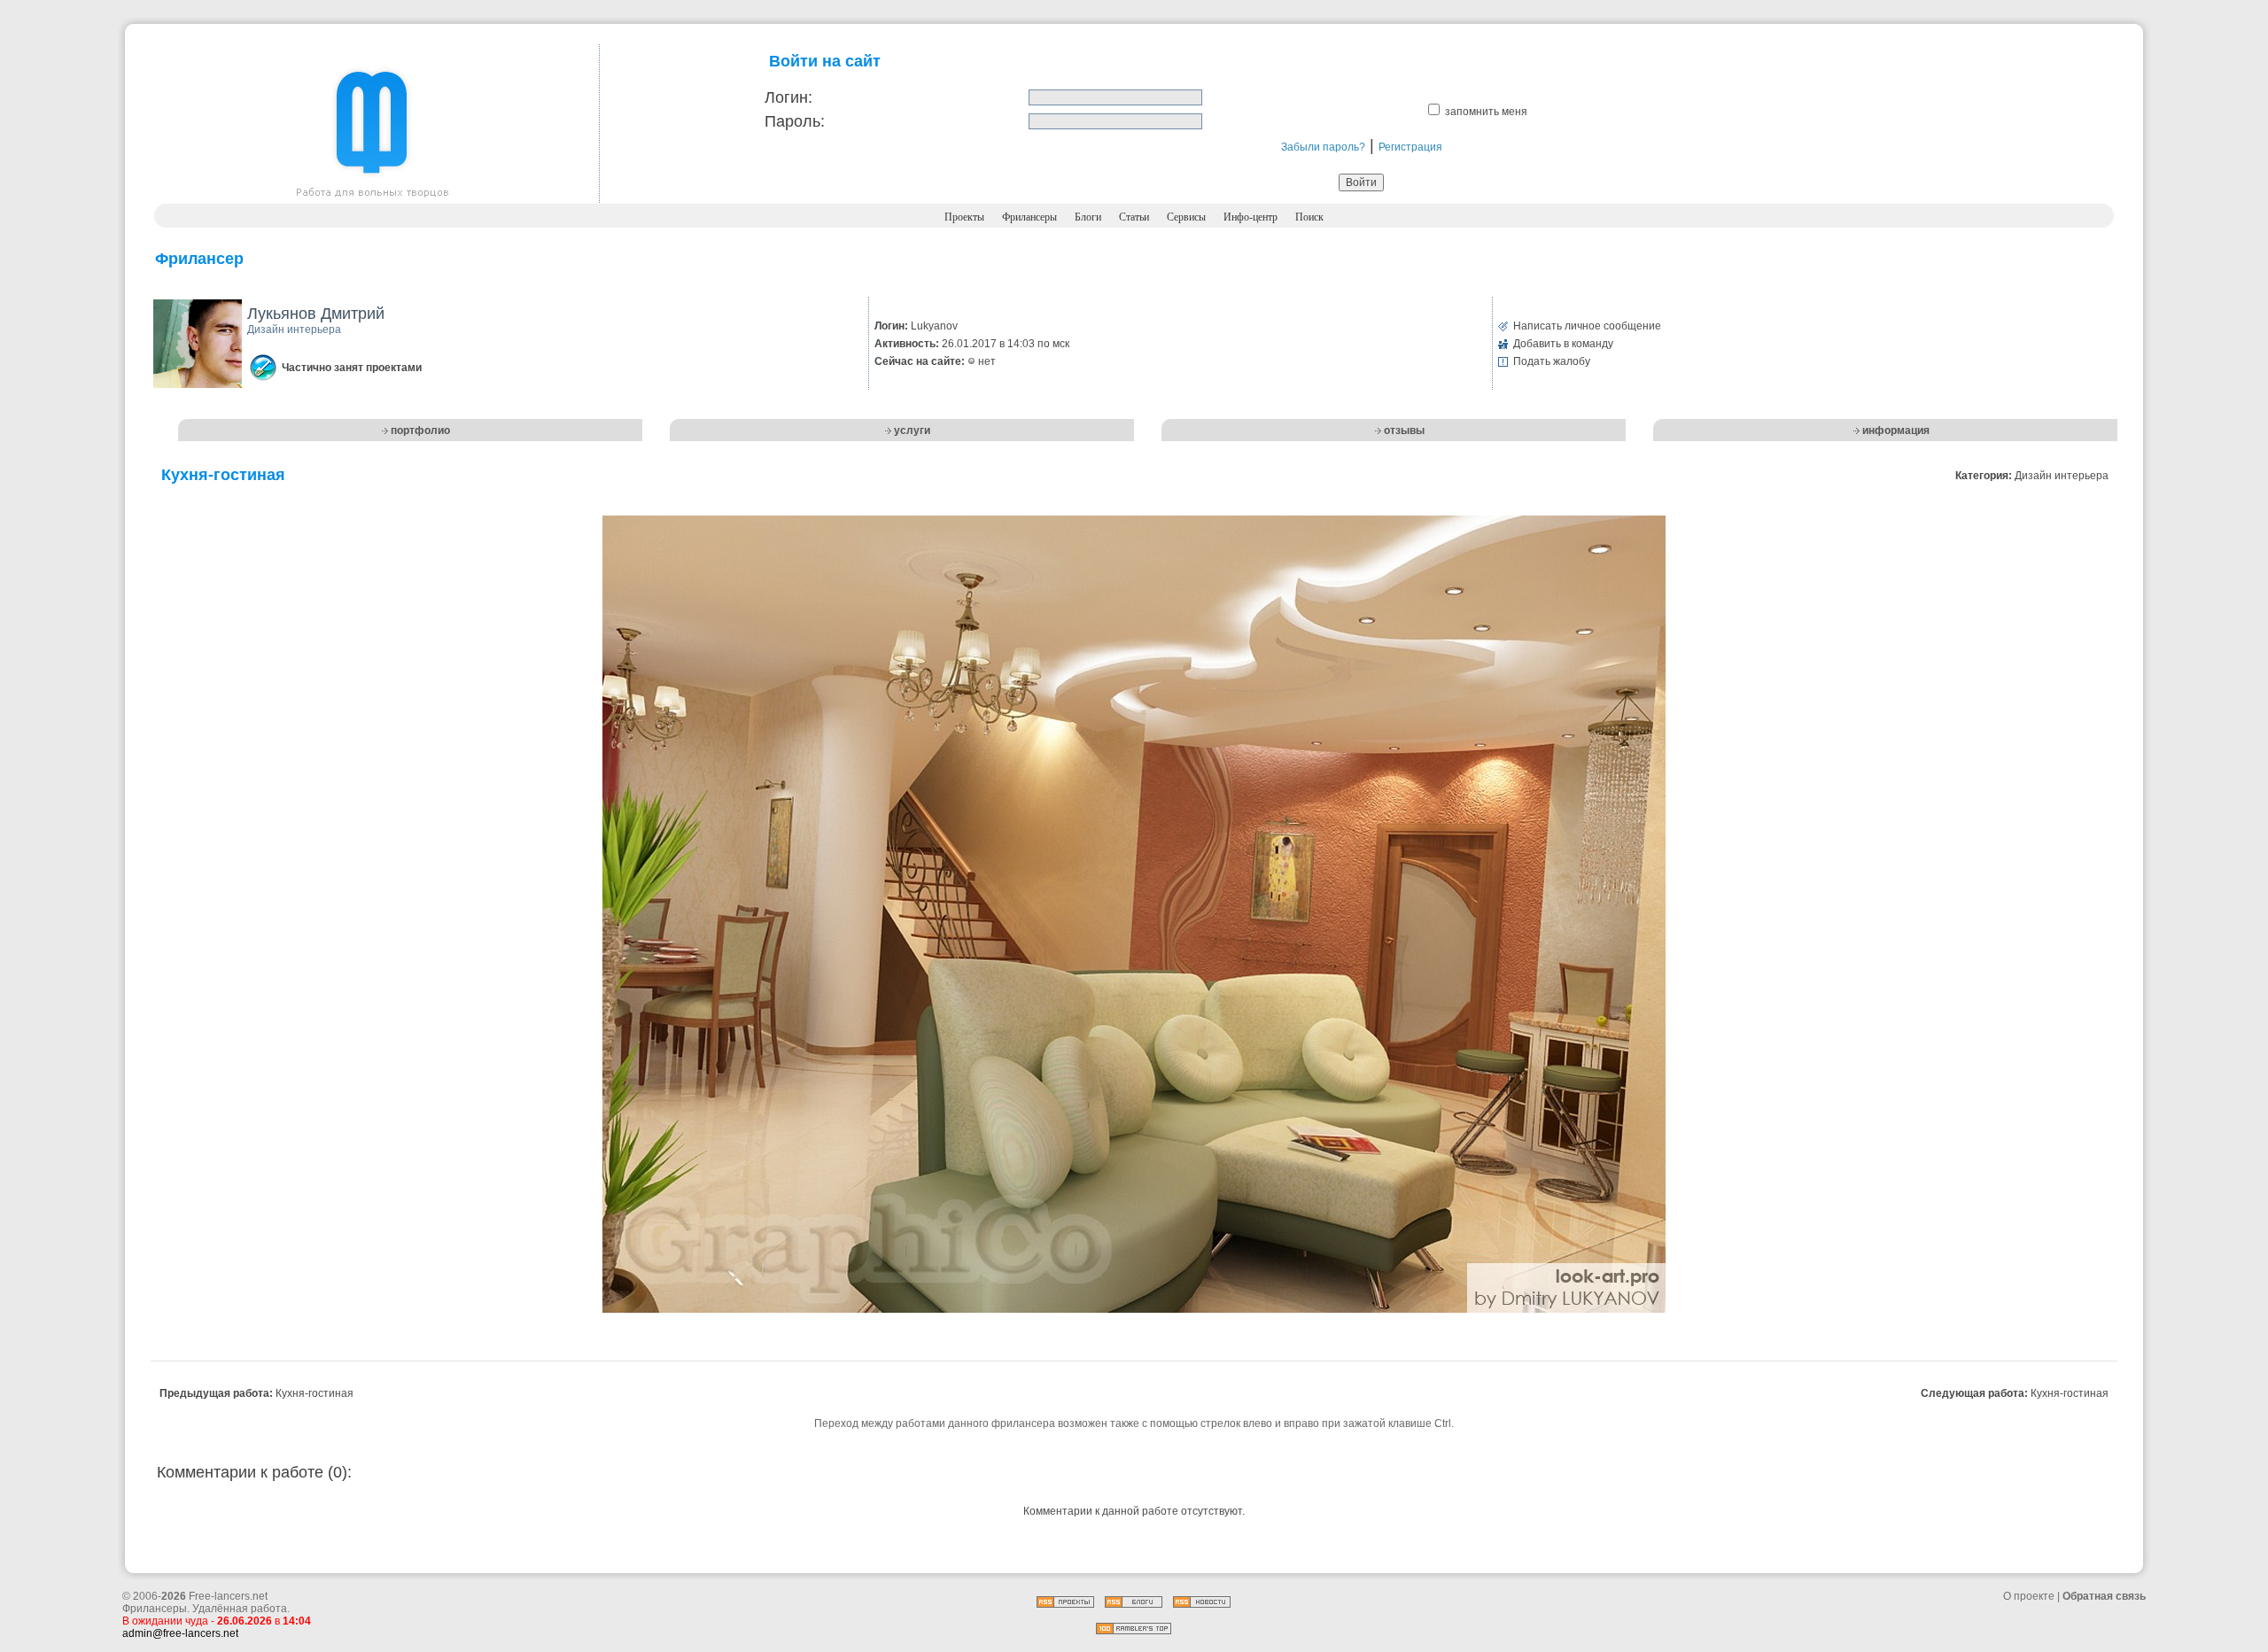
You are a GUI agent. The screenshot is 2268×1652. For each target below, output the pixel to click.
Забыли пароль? (1323, 147)
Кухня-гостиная (315, 1393)
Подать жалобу (1552, 361)
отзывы (1404, 430)
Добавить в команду (1563, 344)
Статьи (1134, 217)
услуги (912, 430)
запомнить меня (1486, 112)
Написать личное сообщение (1587, 326)
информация (1896, 430)
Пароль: (795, 121)
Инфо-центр (1251, 217)
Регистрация (1410, 147)
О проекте (2029, 1596)
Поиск (1309, 217)
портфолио (420, 430)
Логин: (788, 97)
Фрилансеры (1029, 217)
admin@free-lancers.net (180, 1633)
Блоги (1088, 217)
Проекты (964, 217)
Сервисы (1186, 217)
